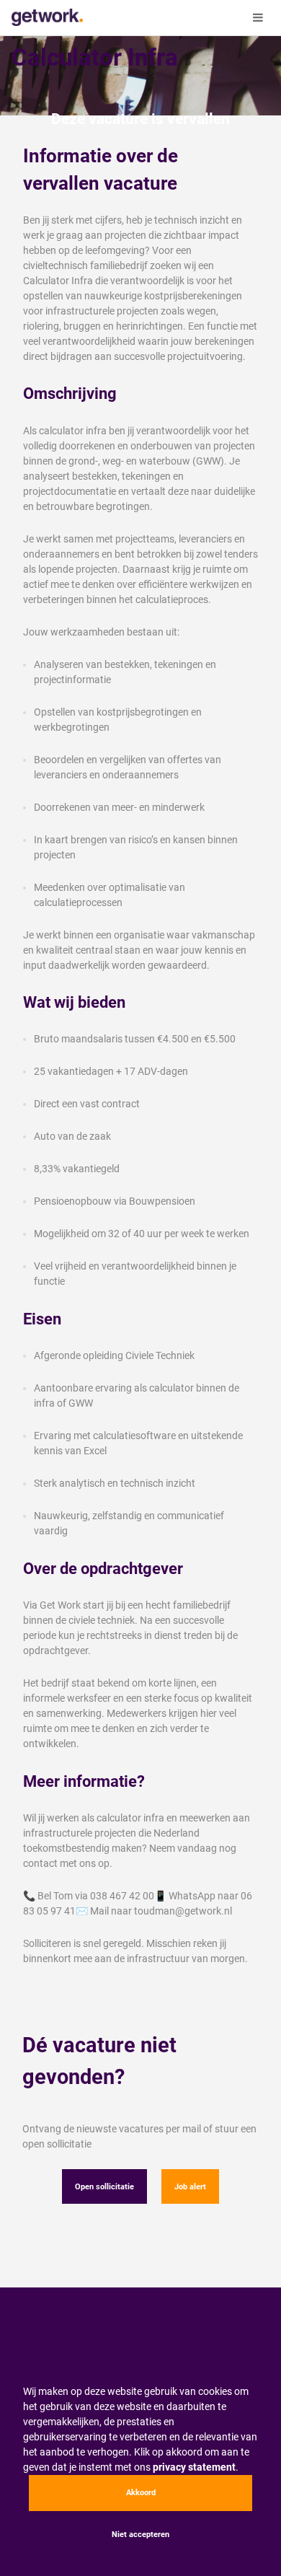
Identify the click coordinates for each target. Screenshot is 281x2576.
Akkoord (141, 2493)
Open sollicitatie (104, 2187)
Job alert (190, 2187)
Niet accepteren (140, 2535)
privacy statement (194, 2467)
